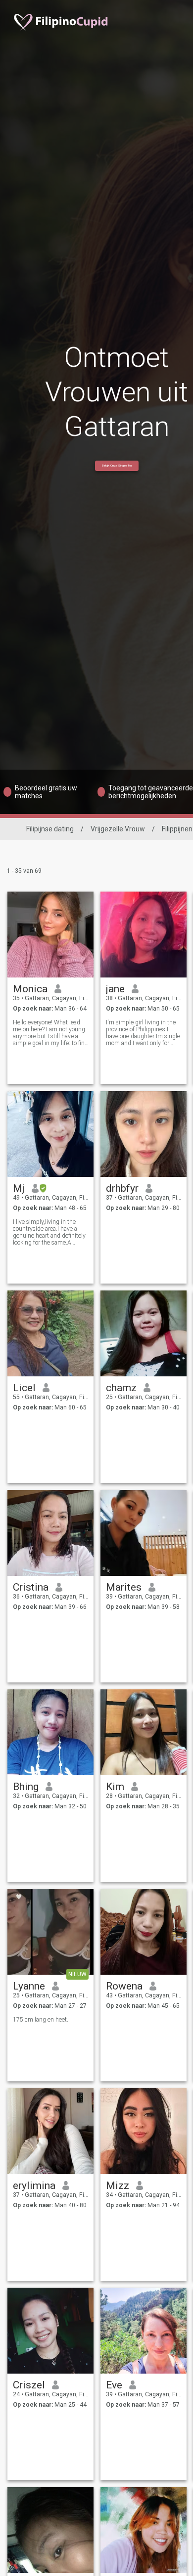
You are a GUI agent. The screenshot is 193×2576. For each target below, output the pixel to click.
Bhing (26, 1787)
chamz (121, 1388)
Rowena (124, 1986)
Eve (114, 2385)
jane (115, 989)
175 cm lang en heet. (41, 2020)
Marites (124, 1587)
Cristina (31, 1587)
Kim (115, 1787)
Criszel (29, 2385)
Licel (24, 1388)
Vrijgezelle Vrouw (118, 829)
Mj (19, 1188)
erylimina (34, 2186)
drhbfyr (122, 1188)
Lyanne (29, 1986)
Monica (30, 989)
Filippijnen (177, 829)
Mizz (118, 2186)
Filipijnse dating (50, 829)
